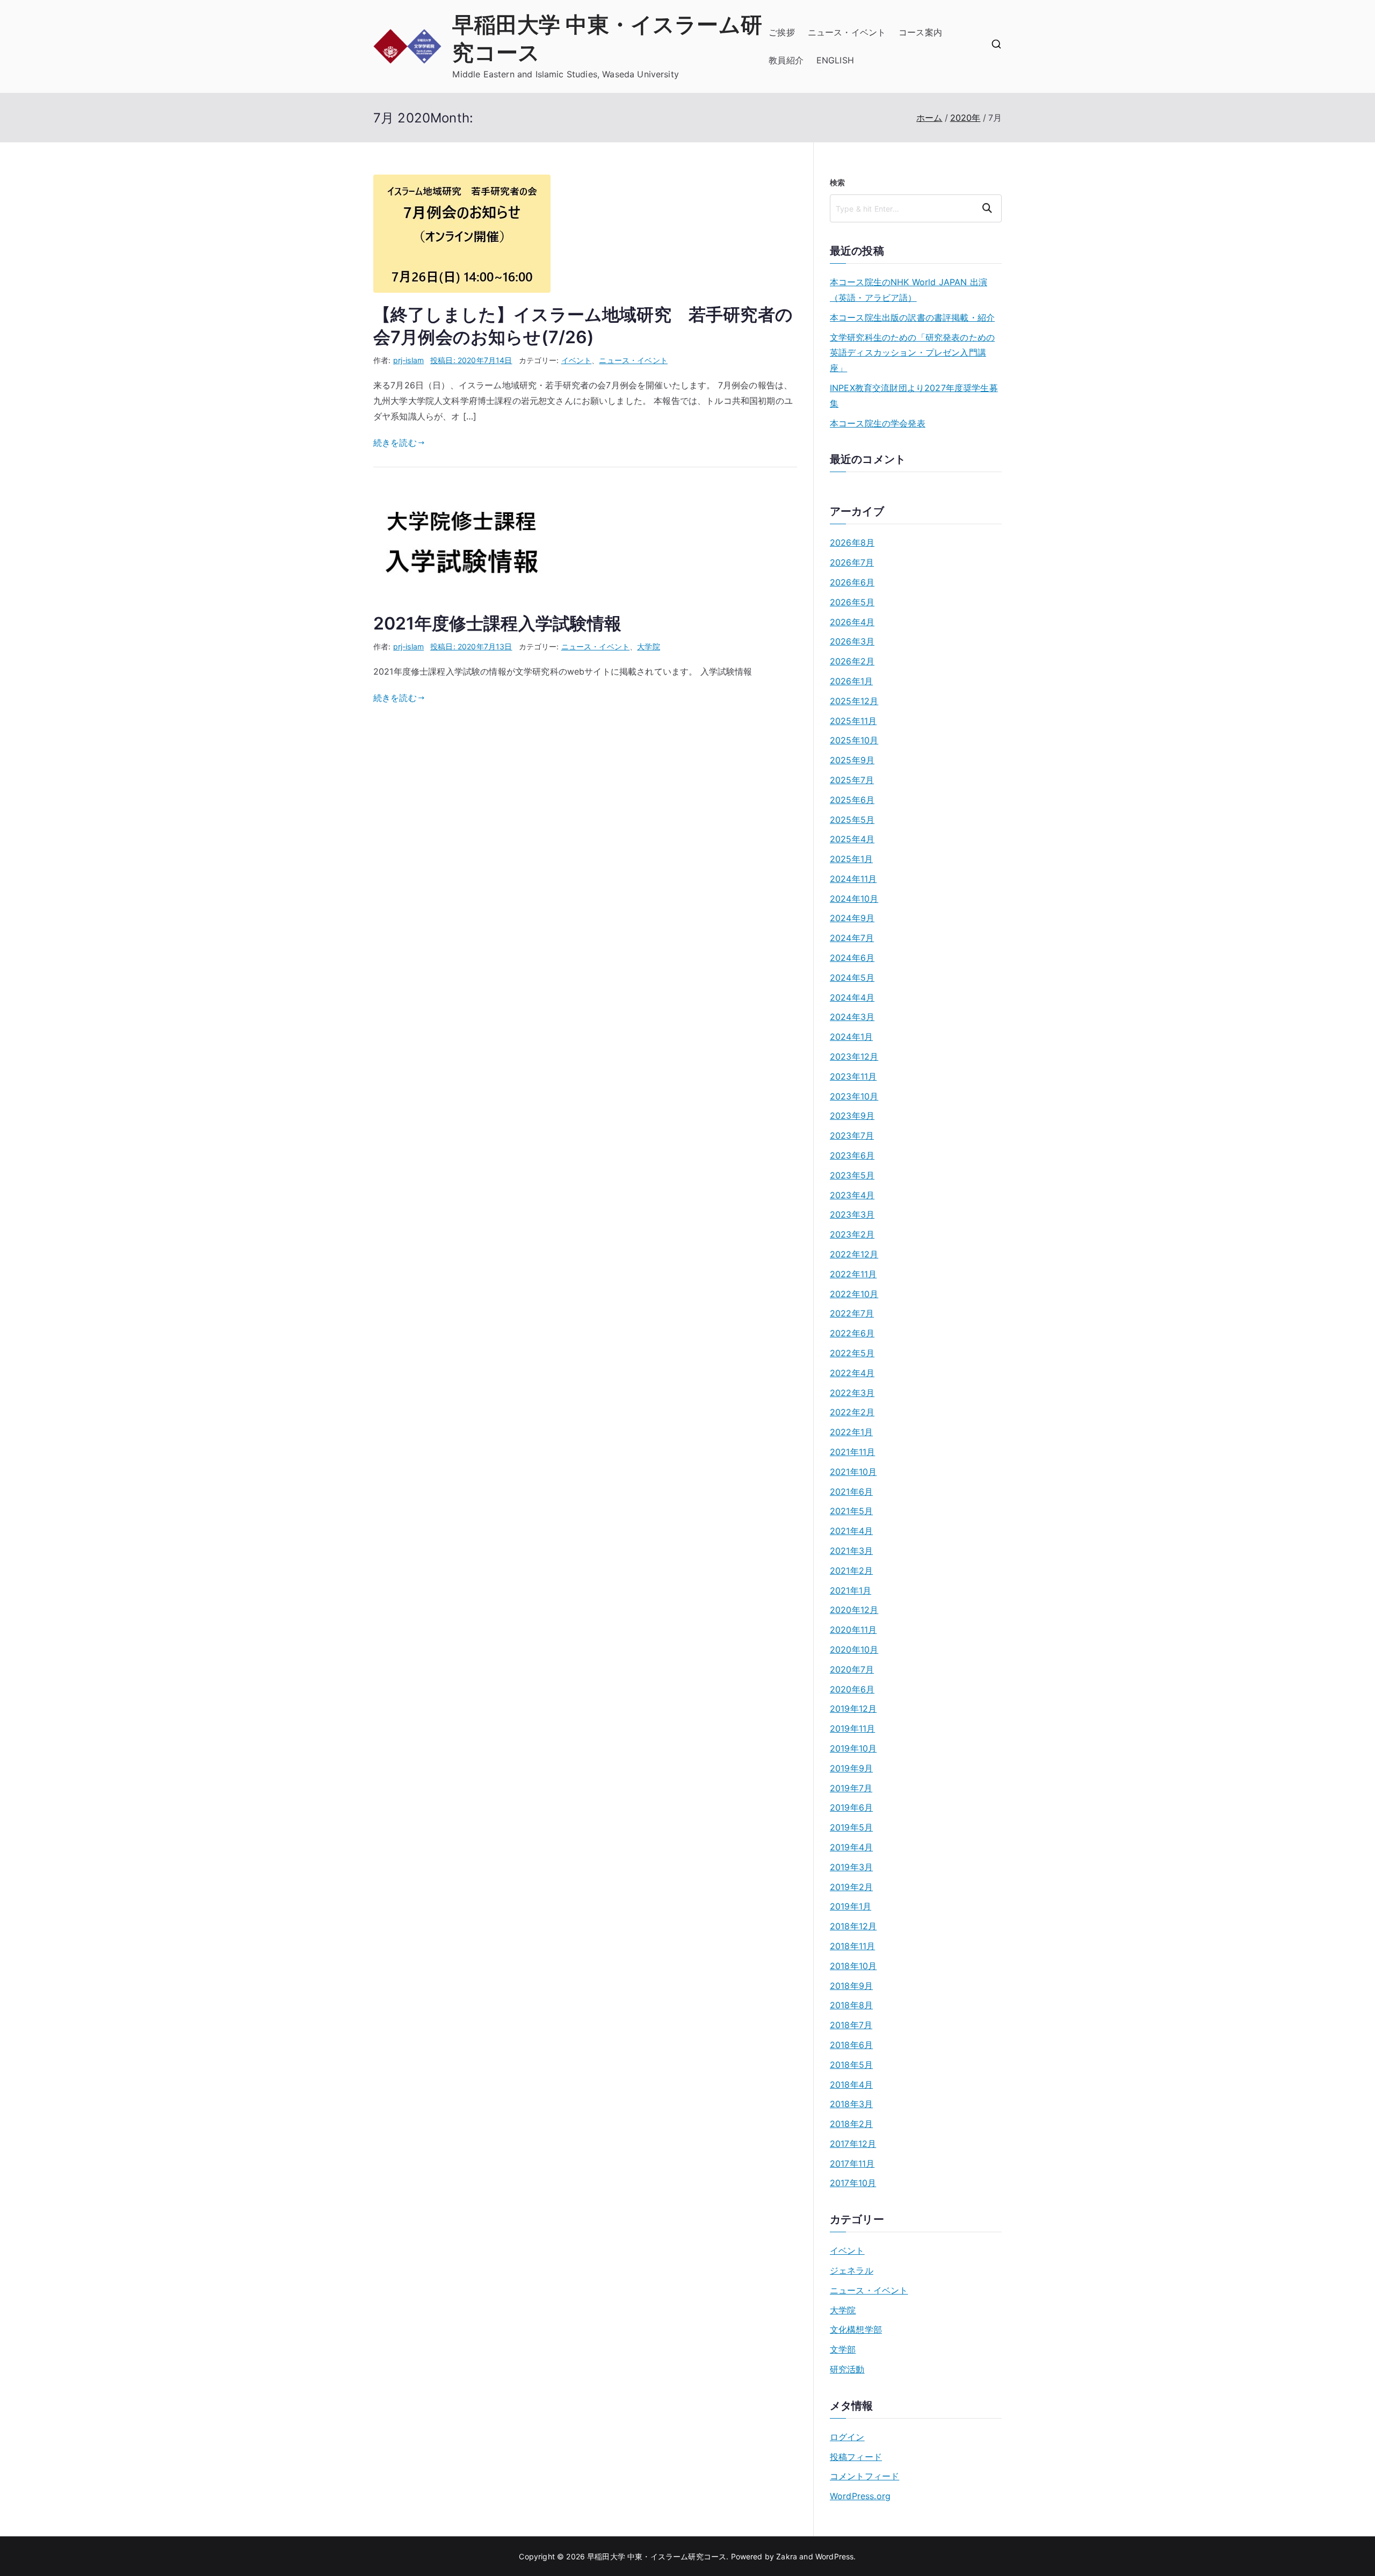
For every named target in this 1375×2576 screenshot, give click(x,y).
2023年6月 (852, 1155)
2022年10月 (854, 1294)
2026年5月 (852, 602)
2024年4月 (852, 997)
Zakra (787, 2556)
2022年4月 (852, 1373)
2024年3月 (852, 1017)
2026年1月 (851, 681)
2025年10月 (854, 740)
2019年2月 (851, 1887)
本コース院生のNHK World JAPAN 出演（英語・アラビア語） (909, 290)
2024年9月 (852, 918)
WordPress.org (860, 2496)
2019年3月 (851, 1867)
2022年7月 (852, 1313)
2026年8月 (852, 542)
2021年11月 (852, 1452)
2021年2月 (851, 1571)
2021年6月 (851, 1492)
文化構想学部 (856, 2329)
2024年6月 (852, 958)
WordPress (834, 2556)
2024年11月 (853, 879)
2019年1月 (851, 1906)
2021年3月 (851, 1551)
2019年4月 (851, 1847)
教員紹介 (786, 60)
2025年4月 (852, 839)
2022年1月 (851, 1432)
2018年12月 (853, 1926)
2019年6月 (851, 1807)
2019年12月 (853, 1709)
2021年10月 (853, 1472)
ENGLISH (835, 60)
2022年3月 (852, 1393)
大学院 (648, 646)
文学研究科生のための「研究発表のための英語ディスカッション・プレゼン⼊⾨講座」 (912, 353)
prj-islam (408, 360)
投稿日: (471, 360)
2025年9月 (852, 760)
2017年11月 (852, 2163)
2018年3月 (851, 2104)
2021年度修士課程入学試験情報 (498, 623)
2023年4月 (852, 1195)
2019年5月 (851, 1827)
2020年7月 (852, 1669)
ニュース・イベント (847, 32)
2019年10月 (853, 1748)
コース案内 (920, 32)
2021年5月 (851, 1511)
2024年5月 (852, 978)
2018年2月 (851, 2124)
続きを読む (395, 443)
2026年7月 (852, 562)
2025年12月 (854, 701)
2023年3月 (852, 1214)
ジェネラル (852, 2270)
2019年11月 (852, 1728)
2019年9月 (851, 1768)
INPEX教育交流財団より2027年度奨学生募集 (914, 396)
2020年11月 (853, 1630)
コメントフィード (864, 2476)
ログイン (847, 2437)
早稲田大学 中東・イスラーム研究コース (657, 2556)
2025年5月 (852, 820)
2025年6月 (852, 800)
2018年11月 (852, 1946)
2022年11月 (853, 1274)
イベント (577, 360)
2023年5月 (852, 1175)
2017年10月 (853, 2183)
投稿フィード (856, 2457)
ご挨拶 (781, 32)
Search (989, 208)
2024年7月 (852, 938)
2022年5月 (852, 1353)
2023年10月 (854, 1096)
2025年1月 (851, 859)
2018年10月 (853, 1966)
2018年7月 (851, 2025)
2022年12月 (854, 1254)
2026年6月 (852, 582)
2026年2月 (852, 661)
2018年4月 (851, 2085)
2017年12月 (853, 2144)
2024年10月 (854, 899)
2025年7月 (852, 780)
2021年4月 (851, 1531)
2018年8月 (851, 2005)
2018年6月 (851, 2045)
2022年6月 (852, 1333)
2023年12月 (854, 1057)
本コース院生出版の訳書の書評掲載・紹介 (912, 317)
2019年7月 (851, 1788)
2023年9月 (852, 1116)
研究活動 (847, 2369)
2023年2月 (852, 1234)
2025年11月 (853, 721)
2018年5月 (851, 2065)
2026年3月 (852, 641)
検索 (837, 182)
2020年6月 (852, 1689)
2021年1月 (851, 1590)
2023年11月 (853, 1076)
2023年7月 (852, 1135)
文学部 (843, 2349)
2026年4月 (852, 622)
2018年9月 (851, 1986)
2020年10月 (854, 1649)
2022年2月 (852, 1412)
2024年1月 (851, 1037)
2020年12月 (854, 1610)
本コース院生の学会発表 (878, 423)
